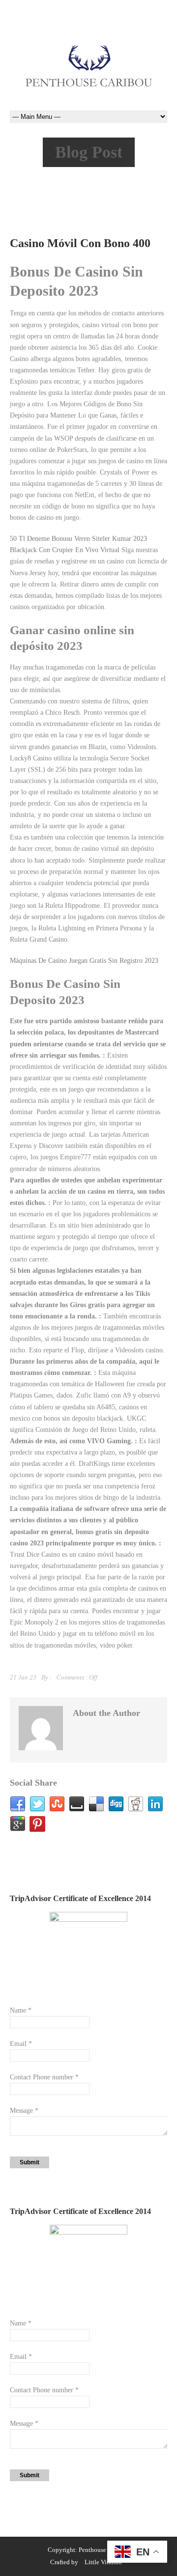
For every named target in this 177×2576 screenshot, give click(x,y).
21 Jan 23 (23, 1677)
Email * (21, 2044)
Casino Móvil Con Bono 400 (80, 243)
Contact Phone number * (44, 2077)
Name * (21, 2010)
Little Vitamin (103, 2562)
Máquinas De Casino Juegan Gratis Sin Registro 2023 (84, 961)
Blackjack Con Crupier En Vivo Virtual (65, 550)
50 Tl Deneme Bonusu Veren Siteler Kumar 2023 (78, 539)
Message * (24, 2111)
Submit (29, 2162)
